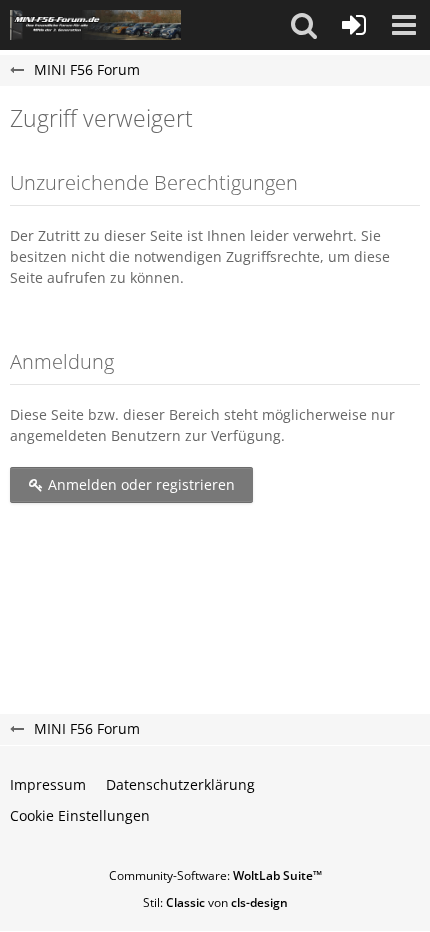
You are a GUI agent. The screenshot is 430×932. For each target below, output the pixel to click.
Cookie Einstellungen (80, 815)
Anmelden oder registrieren (139, 484)
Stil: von (215, 902)
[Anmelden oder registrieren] (354, 25)
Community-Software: (215, 875)
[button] (304, 25)
